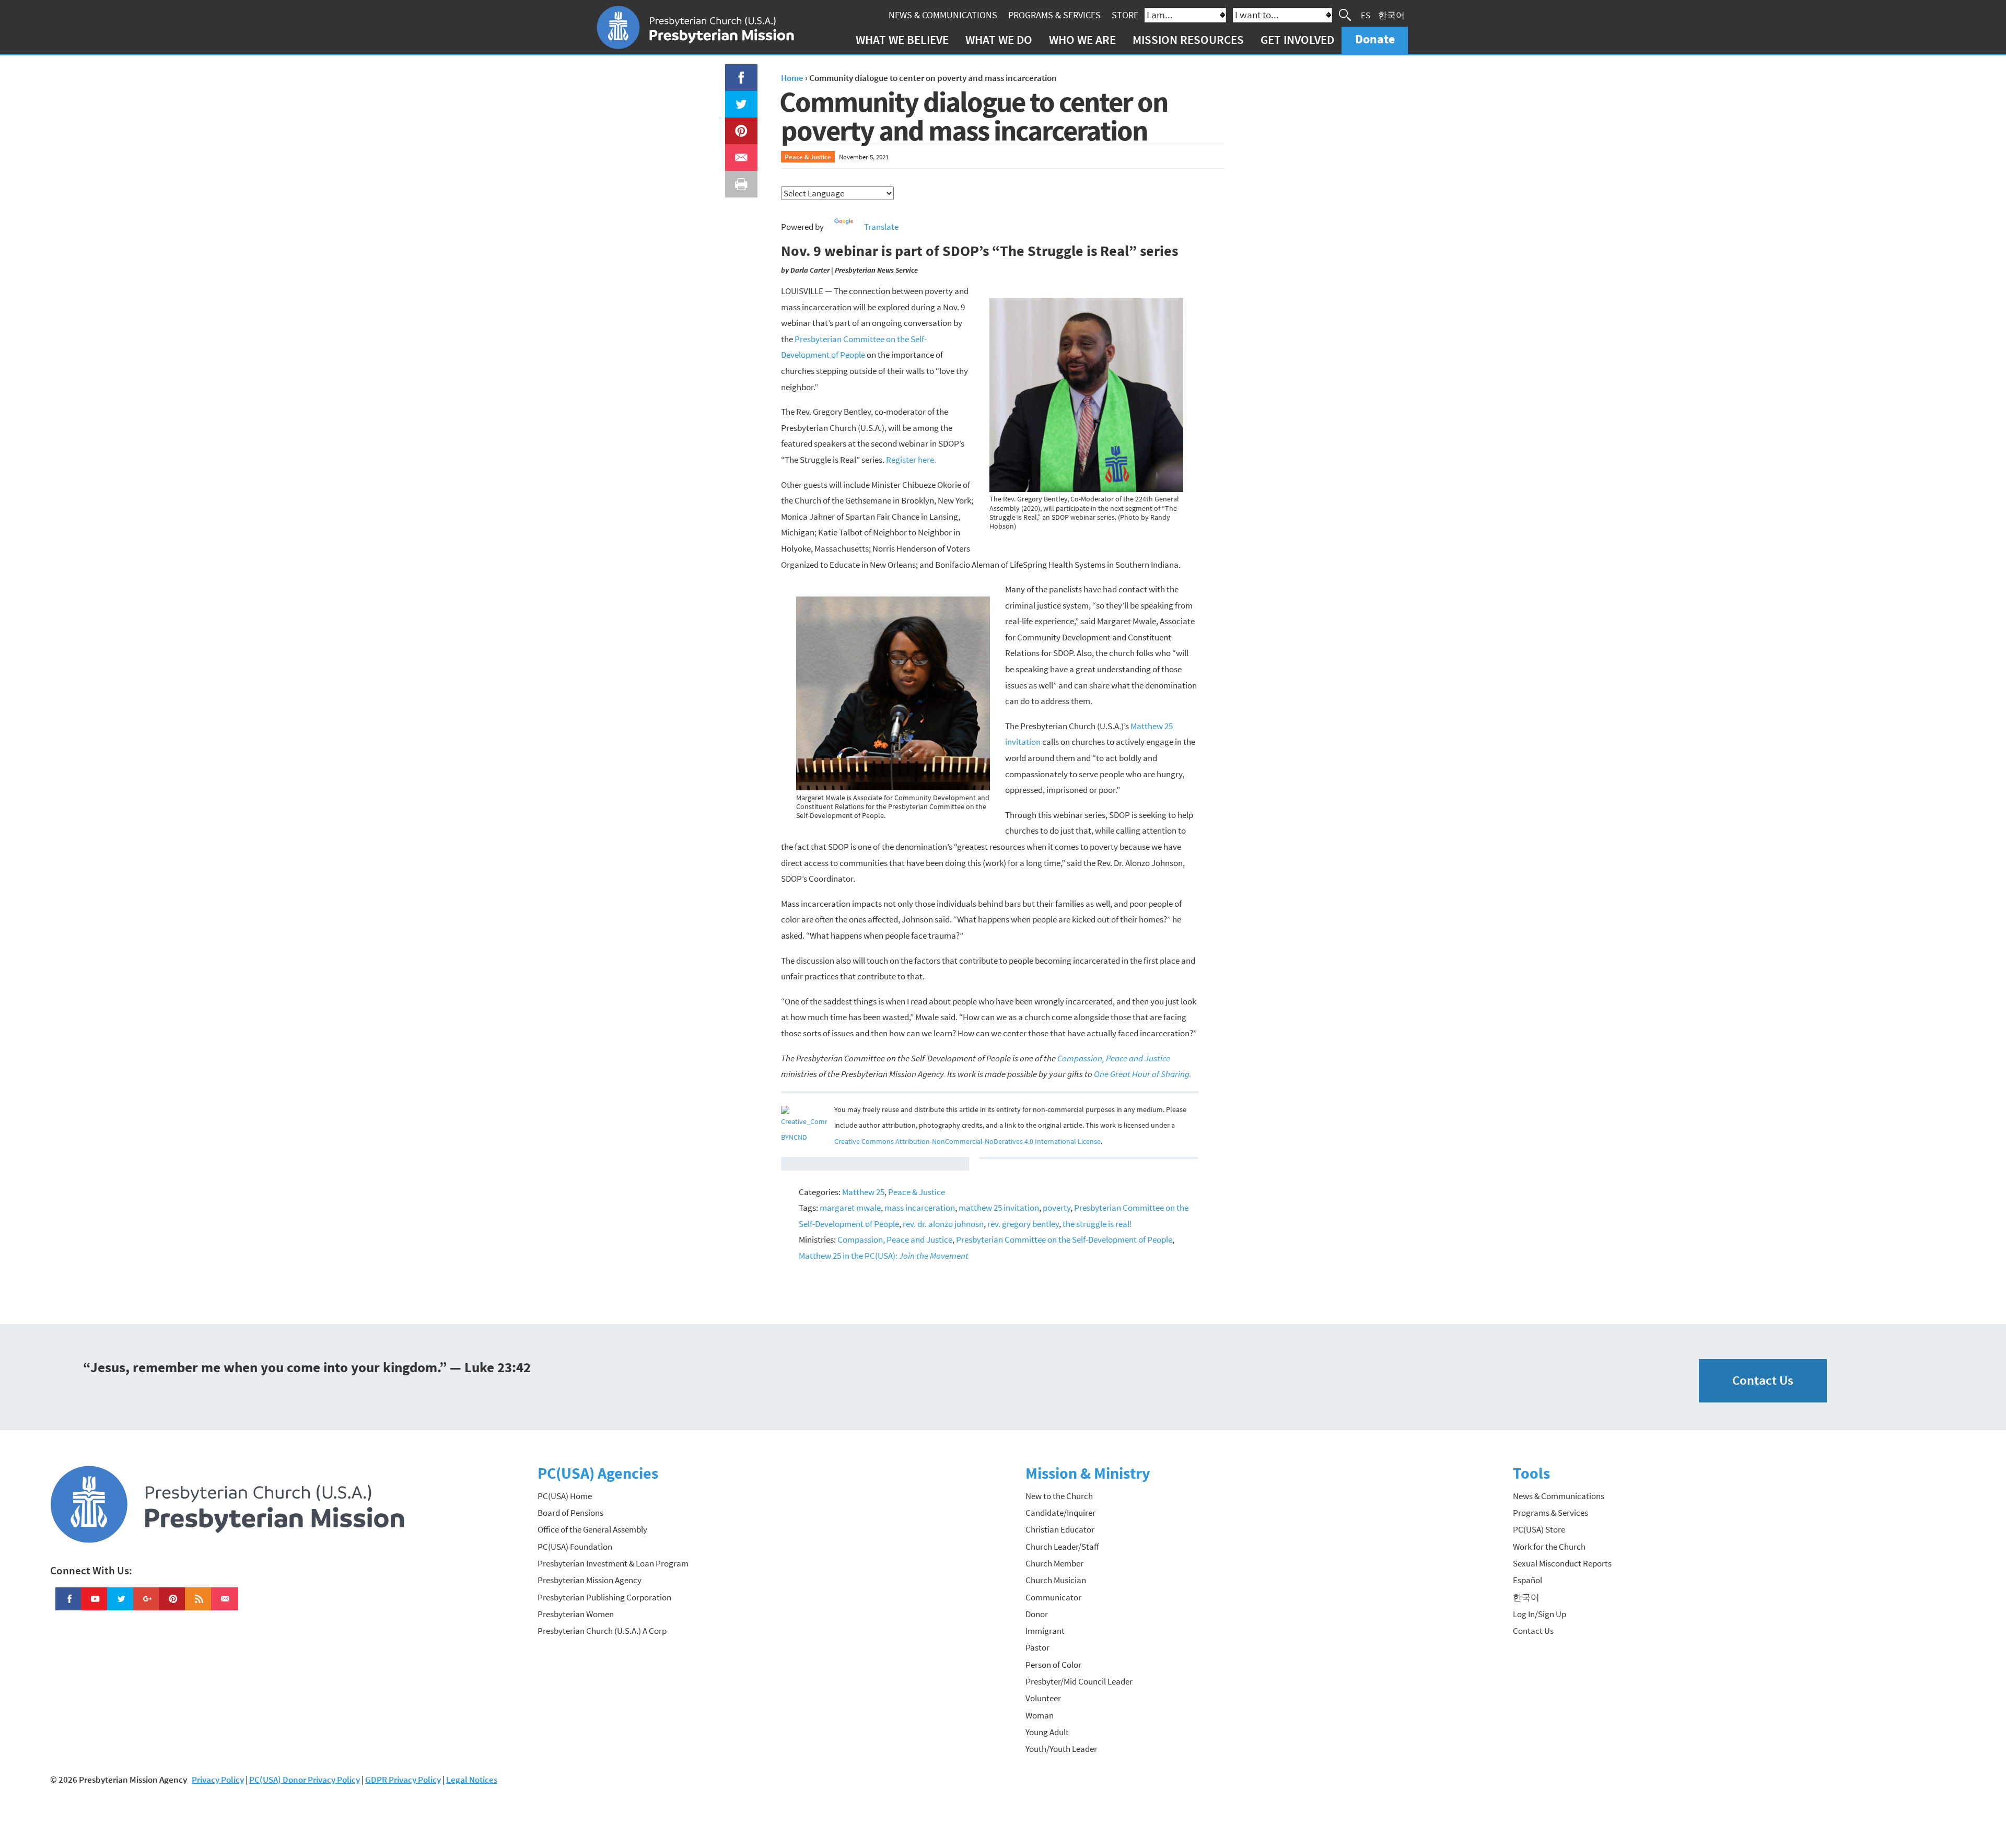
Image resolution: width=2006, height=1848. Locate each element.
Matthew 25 (863, 1192)
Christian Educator (1060, 1529)
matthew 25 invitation (999, 1208)
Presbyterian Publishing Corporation (604, 1597)
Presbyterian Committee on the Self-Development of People (1064, 1239)
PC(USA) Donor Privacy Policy (305, 1780)
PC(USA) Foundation (575, 1547)
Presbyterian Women (576, 1614)
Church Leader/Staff (1062, 1547)
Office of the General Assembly (592, 1529)
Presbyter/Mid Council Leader (1079, 1681)
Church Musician (1056, 1580)
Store (1125, 15)
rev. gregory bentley (1023, 1224)
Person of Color (1053, 1665)
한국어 (1391, 15)
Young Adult (1047, 1732)
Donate (1375, 39)
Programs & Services (1054, 15)
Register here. (911, 460)
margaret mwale (850, 1208)
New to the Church (1059, 1496)
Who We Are (1082, 39)
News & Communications (943, 15)
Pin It (737, 125)
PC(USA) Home (565, 1496)
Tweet (739, 99)
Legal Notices (472, 1780)
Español (1527, 1580)
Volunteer (1043, 1698)
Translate (881, 227)
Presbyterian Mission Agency (590, 1580)
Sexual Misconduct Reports (1562, 1563)
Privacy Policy (218, 1780)
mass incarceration (920, 1208)
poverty (1057, 1208)
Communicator (1053, 1597)
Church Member (1054, 1563)
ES (1366, 15)
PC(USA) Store (1539, 1529)
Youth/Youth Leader (1061, 1749)
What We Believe (902, 39)
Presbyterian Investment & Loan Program (613, 1563)
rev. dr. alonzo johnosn (943, 1224)
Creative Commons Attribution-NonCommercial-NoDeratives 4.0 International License (967, 1142)
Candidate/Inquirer (1060, 1513)
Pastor (1037, 1647)
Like (735, 72)
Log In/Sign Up (1540, 1614)
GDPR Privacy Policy (403, 1780)
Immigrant (1045, 1631)
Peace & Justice (808, 157)
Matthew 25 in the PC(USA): (884, 1256)
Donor (1037, 1614)
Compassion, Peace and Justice (895, 1239)
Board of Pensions (570, 1513)
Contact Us (1763, 1380)
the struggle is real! (1097, 1224)
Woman (1040, 1715)
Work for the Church (1549, 1547)
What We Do (999, 39)
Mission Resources (1188, 39)
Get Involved (1297, 39)
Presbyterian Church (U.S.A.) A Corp (602, 1631)
